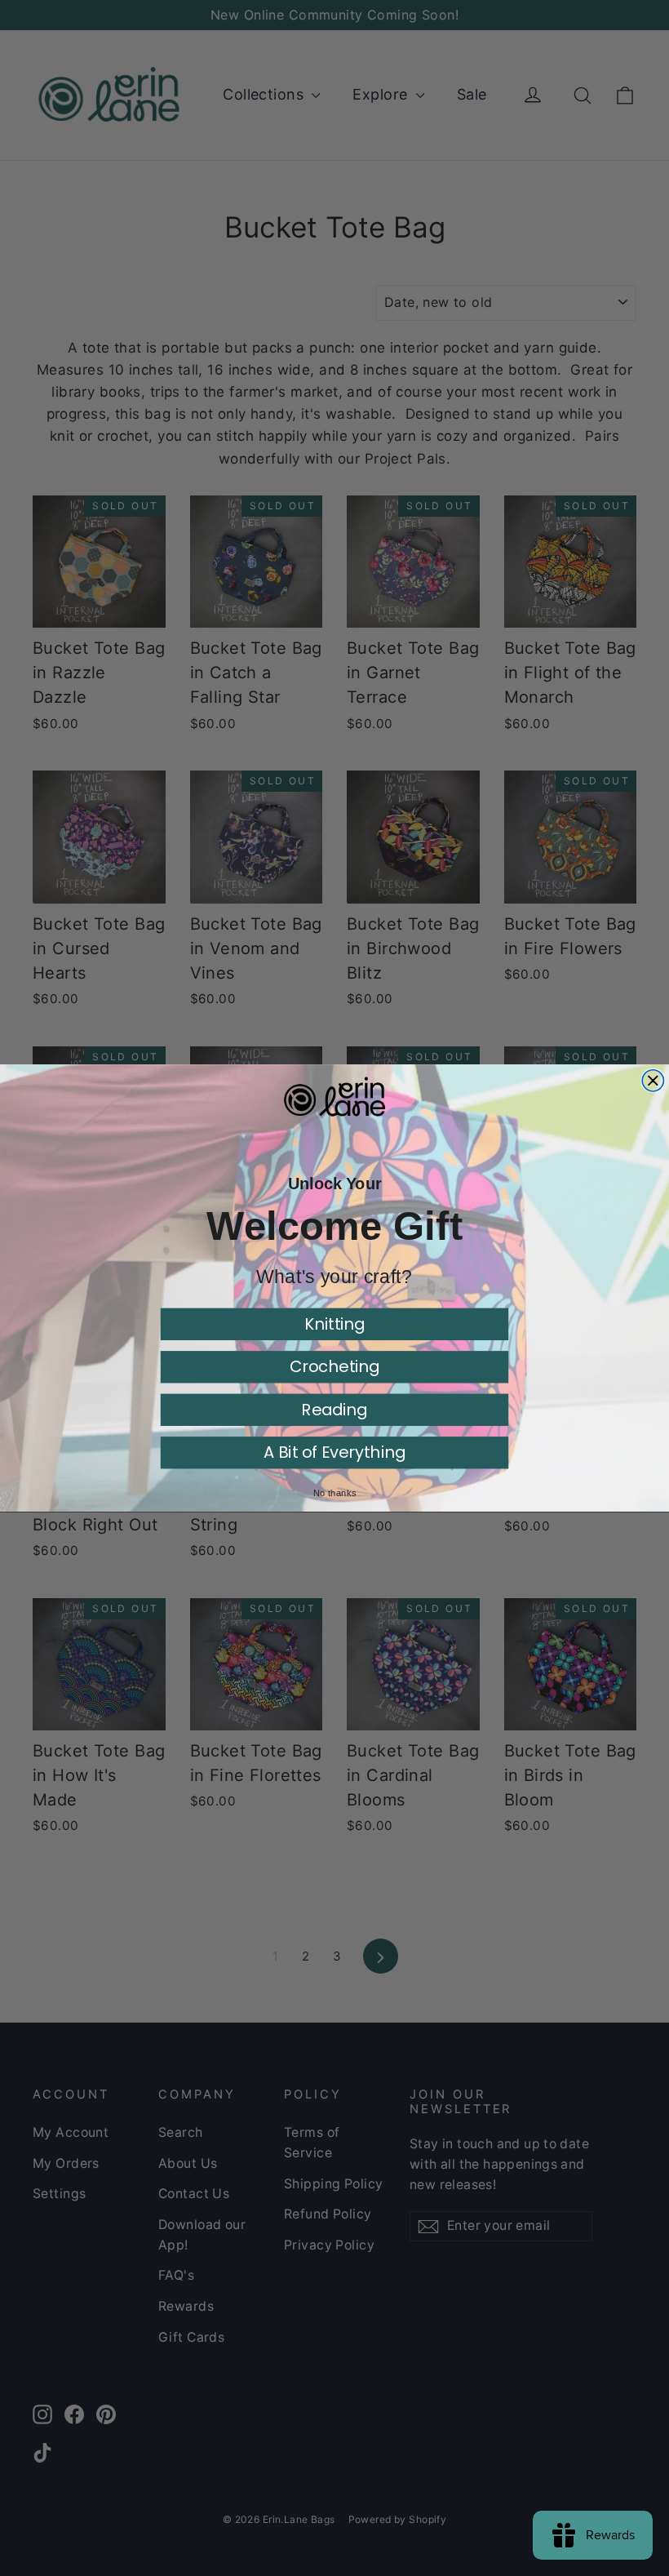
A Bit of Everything (334, 1452)
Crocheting (335, 1367)
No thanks (334, 1492)
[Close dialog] (653, 1081)
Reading (334, 1409)
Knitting (335, 1324)
